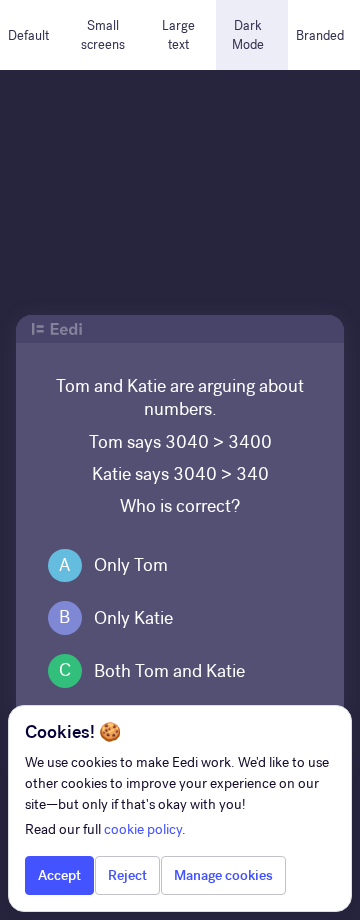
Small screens (103, 35)
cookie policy (143, 829)
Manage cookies (223, 875)
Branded (320, 35)
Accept (59, 875)
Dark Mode (248, 35)
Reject (127, 875)
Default (28, 35)
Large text (178, 35)
